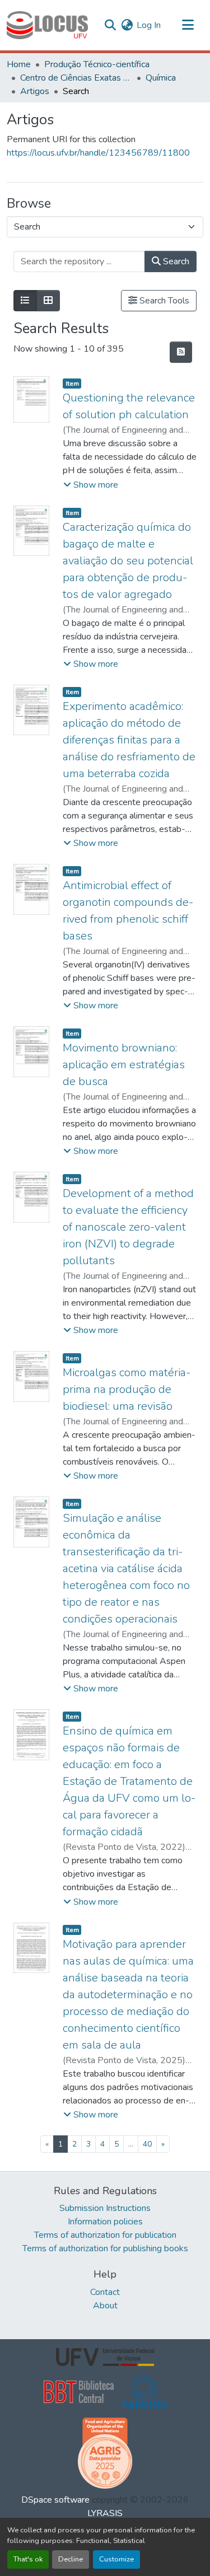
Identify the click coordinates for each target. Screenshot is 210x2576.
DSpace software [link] (55, 2500)
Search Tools (163, 301)
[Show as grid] (48, 301)
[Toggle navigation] (188, 25)
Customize (116, 2559)
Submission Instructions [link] (105, 2208)
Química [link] (161, 78)
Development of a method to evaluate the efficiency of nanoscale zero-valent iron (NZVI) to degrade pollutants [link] (128, 1227)
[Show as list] (25, 301)
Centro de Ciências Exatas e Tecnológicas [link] (76, 78)
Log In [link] (149, 25)
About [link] (105, 2306)
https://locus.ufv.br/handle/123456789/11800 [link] (98, 153)
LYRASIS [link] (105, 2513)
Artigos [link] (35, 91)
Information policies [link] (105, 2222)
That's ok (28, 2559)
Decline (71, 2559)
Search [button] (175, 261)
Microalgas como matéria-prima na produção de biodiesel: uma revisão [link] (127, 1389)
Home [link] (19, 64)
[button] (47, 25)
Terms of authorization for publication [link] (105, 2235)
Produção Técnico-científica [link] (97, 64)
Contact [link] (105, 2292)
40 (147, 2144)
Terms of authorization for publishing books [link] (105, 2248)
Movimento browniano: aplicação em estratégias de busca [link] (124, 1065)
